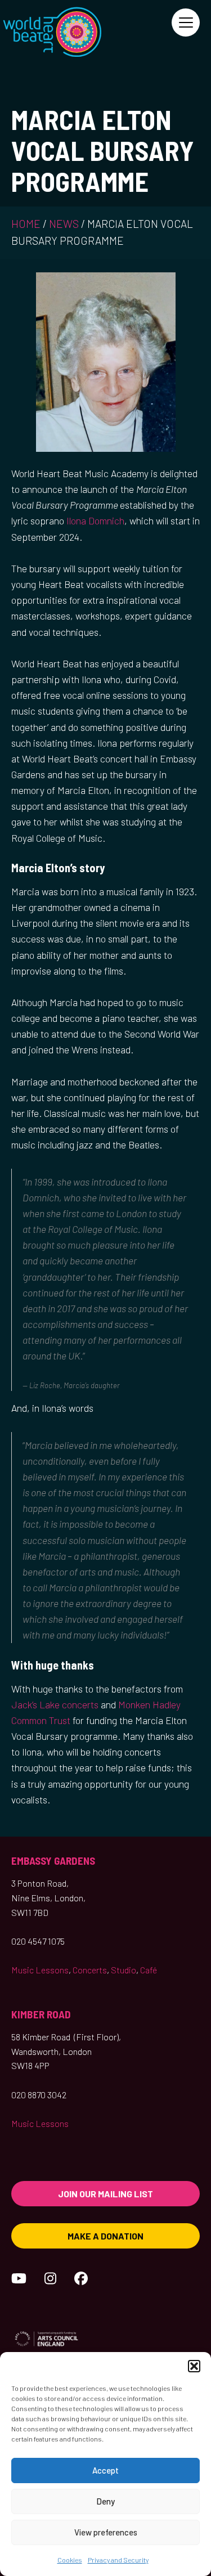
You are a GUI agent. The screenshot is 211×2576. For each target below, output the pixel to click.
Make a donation (105, 2236)
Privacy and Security (118, 2560)
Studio (124, 1970)
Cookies (70, 2560)
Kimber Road (41, 2014)
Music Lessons (40, 1970)
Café (149, 1970)
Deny (105, 2501)
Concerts (90, 1970)
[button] (194, 2366)
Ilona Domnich (95, 520)
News (64, 224)
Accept (105, 2470)
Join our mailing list (105, 2194)
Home (26, 224)
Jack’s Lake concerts (55, 1704)
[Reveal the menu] (186, 23)
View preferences (106, 2532)
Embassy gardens (53, 1861)
